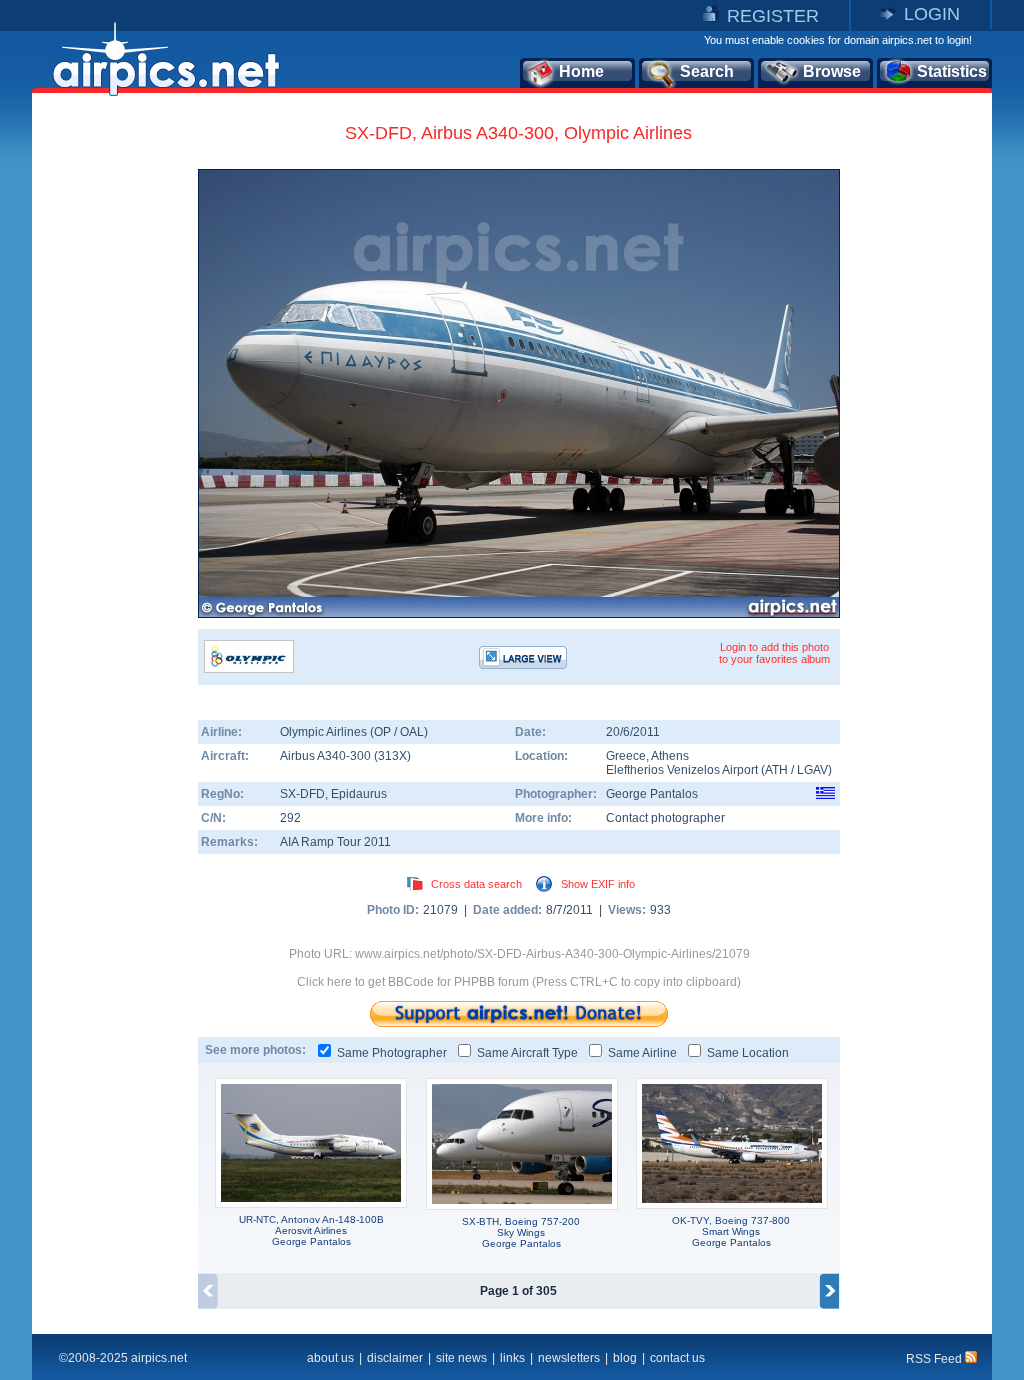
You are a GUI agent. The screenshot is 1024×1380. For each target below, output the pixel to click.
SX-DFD (302, 794)
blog (625, 1358)
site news (461, 1358)
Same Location (748, 1053)
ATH (776, 770)
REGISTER (773, 16)
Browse (832, 71)
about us (330, 1358)
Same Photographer (392, 1053)
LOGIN (932, 14)
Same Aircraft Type (527, 1053)
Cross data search (476, 884)
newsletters (569, 1358)
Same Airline (642, 1053)
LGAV (812, 770)
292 (290, 818)
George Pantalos (652, 794)
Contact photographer (665, 818)
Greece (626, 756)
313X (392, 756)
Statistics (952, 71)
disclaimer (395, 1358)
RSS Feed (935, 1359)
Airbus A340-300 (327, 756)
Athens (670, 756)
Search (707, 71)
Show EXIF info (598, 884)
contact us (677, 1358)
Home (581, 71)
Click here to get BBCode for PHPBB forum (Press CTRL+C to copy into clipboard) (519, 982)
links (512, 1358)
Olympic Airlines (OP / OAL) (354, 732)
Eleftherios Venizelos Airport (682, 770)
